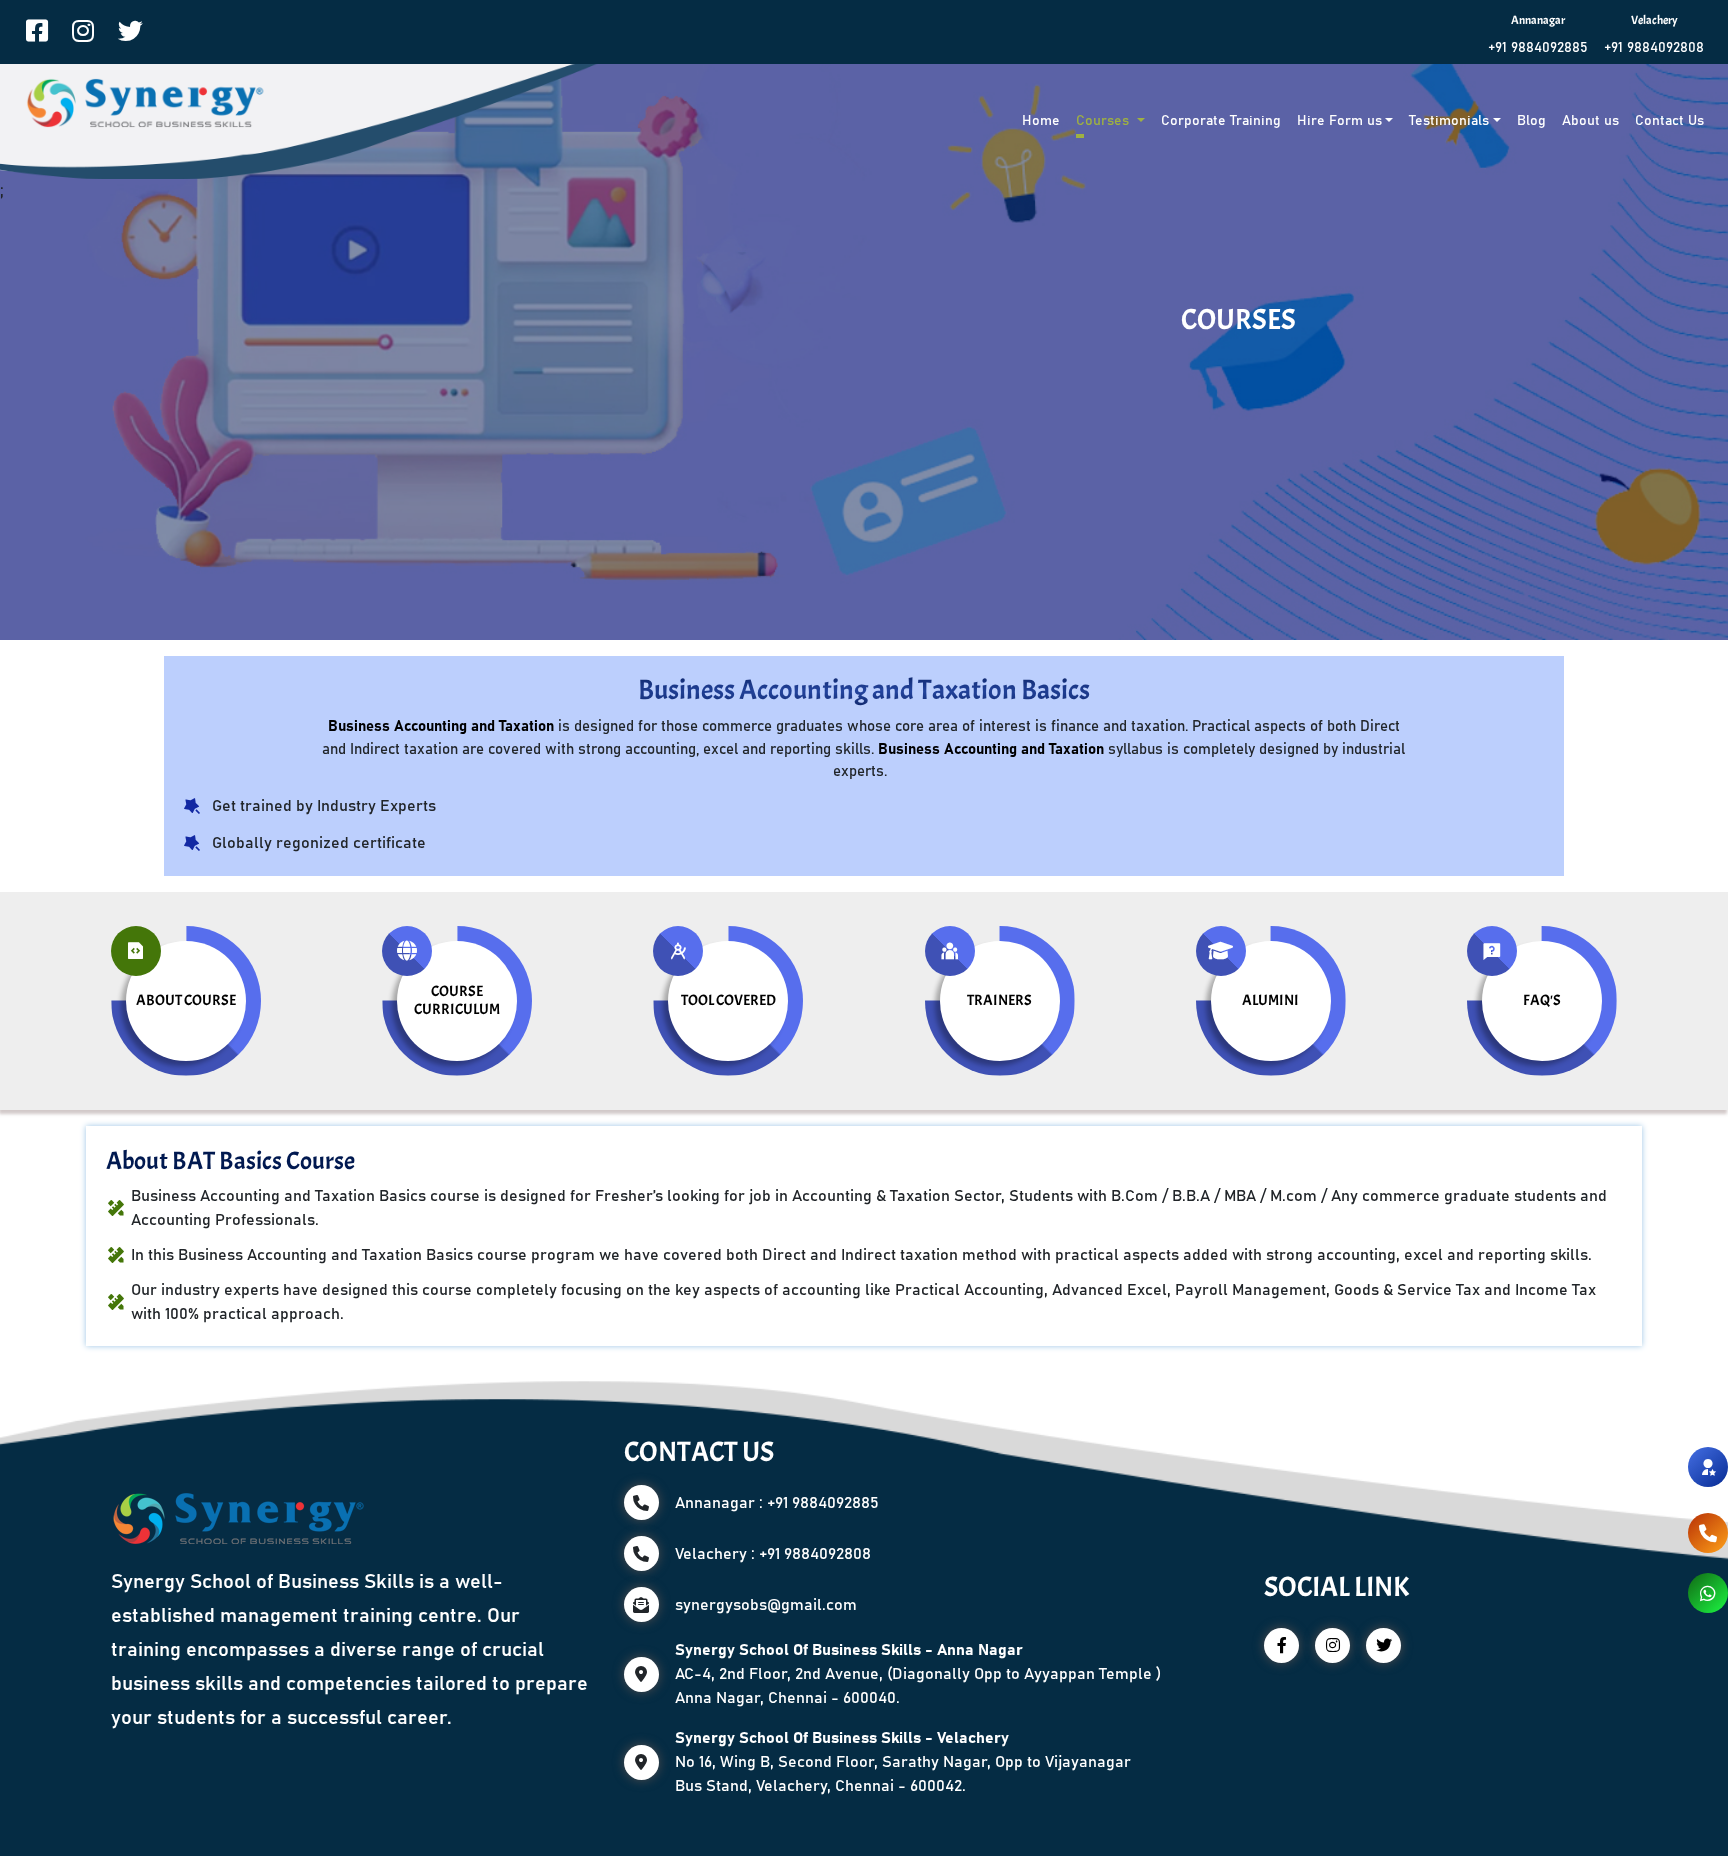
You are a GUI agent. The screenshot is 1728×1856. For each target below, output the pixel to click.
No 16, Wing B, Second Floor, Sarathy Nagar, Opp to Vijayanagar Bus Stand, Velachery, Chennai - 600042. (903, 1762)
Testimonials (1449, 121)
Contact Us (1669, 121)
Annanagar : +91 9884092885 (777, 1503)
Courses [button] (1104, 121)
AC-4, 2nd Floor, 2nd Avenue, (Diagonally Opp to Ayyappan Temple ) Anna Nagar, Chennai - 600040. (918, 1674)
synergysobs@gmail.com (766, 1605)
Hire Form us (1339, 121)
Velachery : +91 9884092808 (773, 1554)
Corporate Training (1221, 121)
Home (1041, 121)
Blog (1531, 121)
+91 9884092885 (1538, 48)
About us (1590, 121)
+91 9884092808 (1654, 48)
